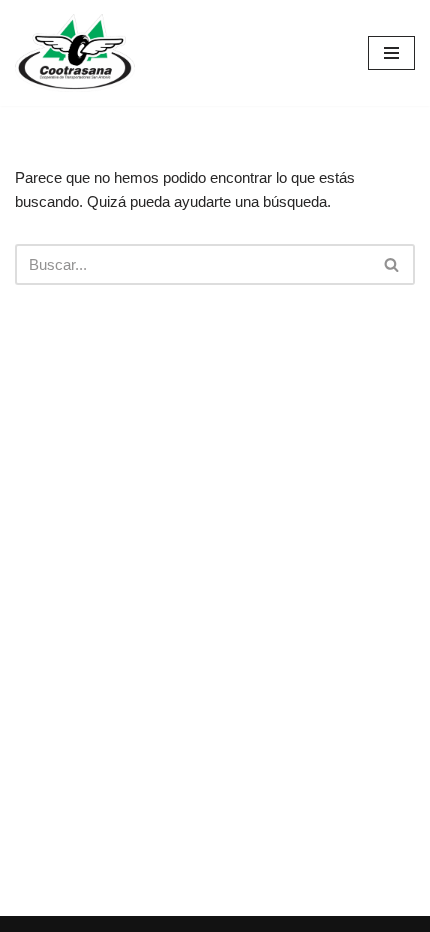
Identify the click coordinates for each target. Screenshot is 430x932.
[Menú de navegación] (391, 53)
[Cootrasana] (75, 53)
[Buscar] (392, 264)
